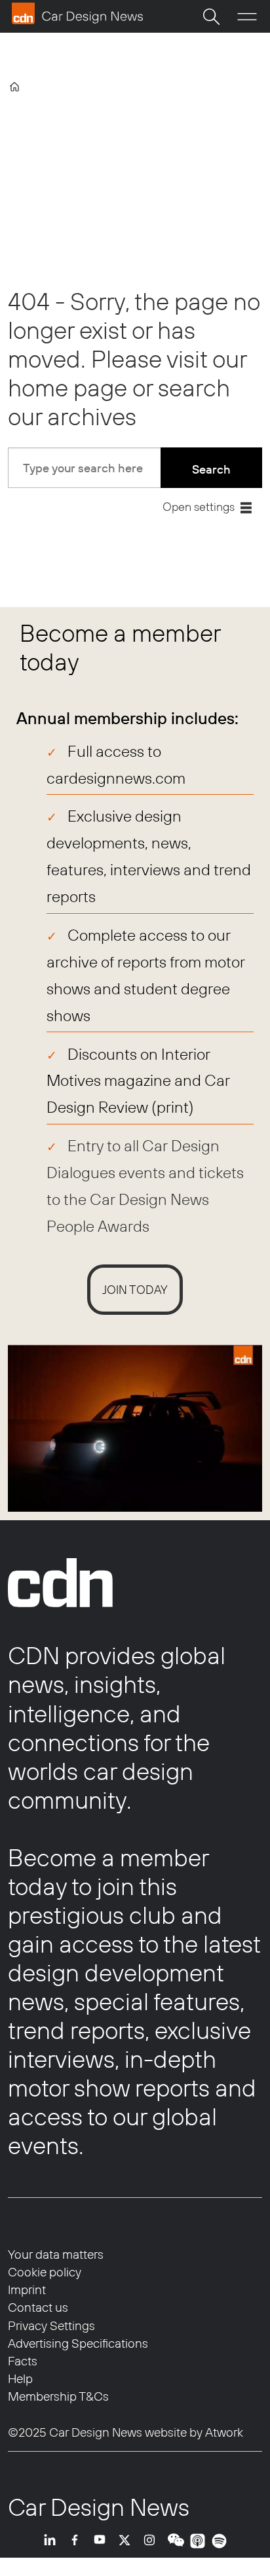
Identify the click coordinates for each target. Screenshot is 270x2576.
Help (20, 2378)
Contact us (38, 2307)
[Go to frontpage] (77, 13)
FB (78, 2541)
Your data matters (56, 2254)
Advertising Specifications (78, 2343)
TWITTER (128, 2541)
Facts (23, 2361)
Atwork (223, 2432)
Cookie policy (45, 2272)
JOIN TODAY (135, 1290)
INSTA (153, 2541)
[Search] (211, 16)
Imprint (27, 2289)
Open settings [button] (199, 507)
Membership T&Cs (58, 2396)
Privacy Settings (51, 2325)
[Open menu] (247, 17)
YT (103, 2541)
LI (53, 2541)
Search (211, 469)
